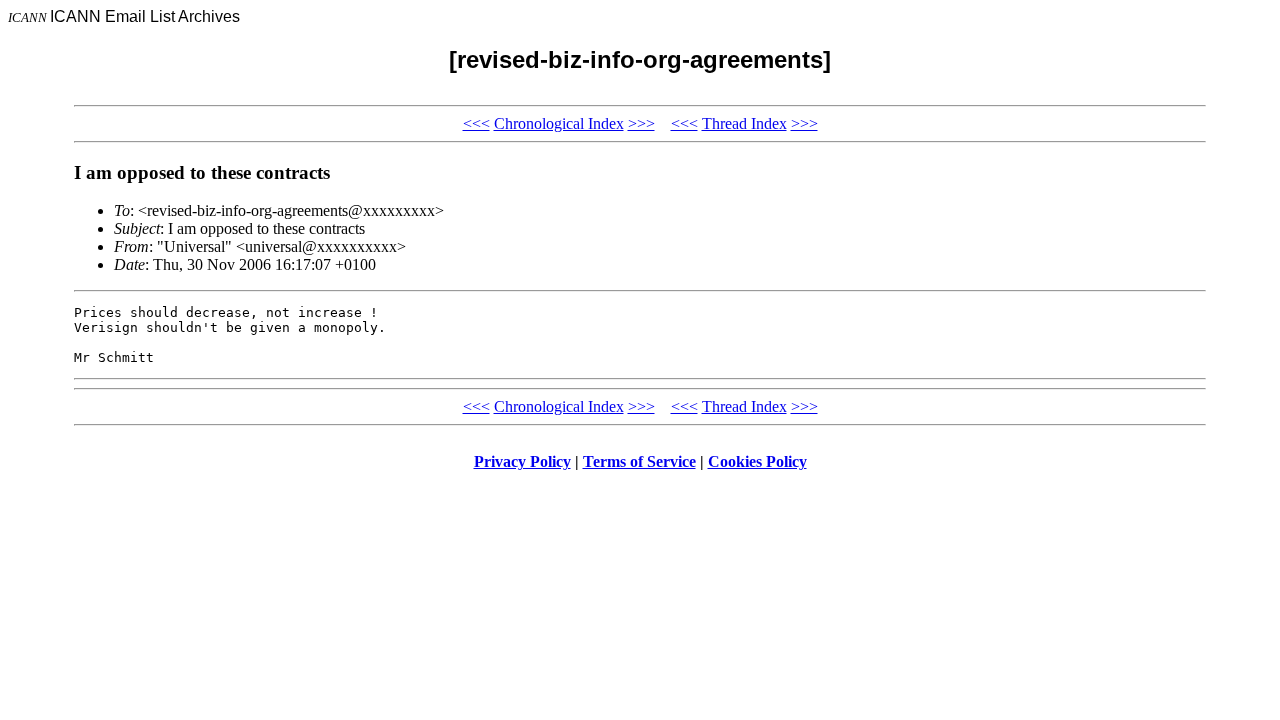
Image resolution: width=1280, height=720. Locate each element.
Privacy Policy (522, 461)
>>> (641, 123)
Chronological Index (559, 123)
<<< (476, 123)
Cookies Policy (757, 461)
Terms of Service (639, 461)
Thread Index (744, 123)
